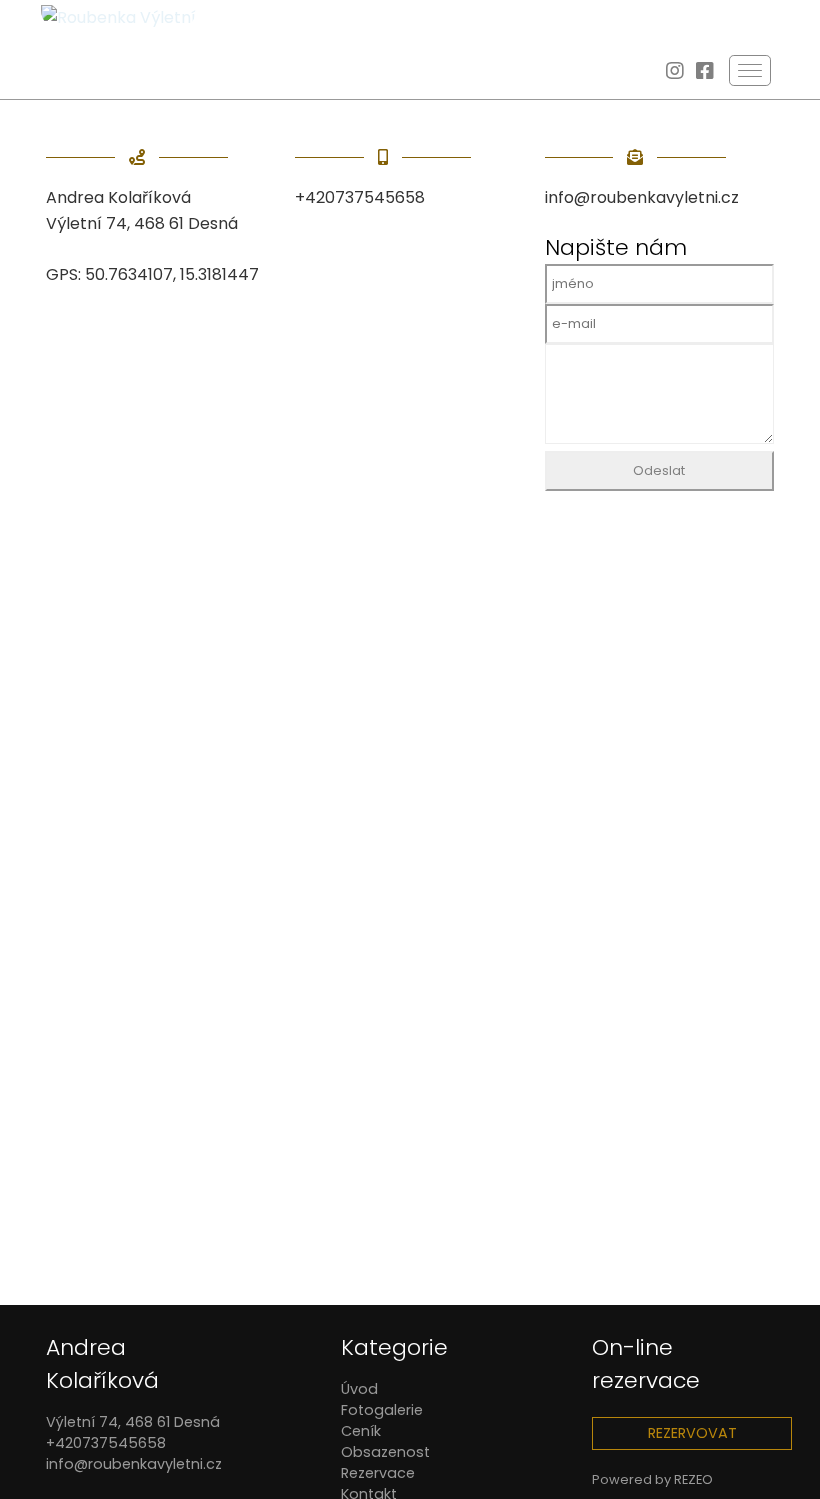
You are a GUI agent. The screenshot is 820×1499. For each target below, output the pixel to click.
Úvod (359, 1389)
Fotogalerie (382, 1410)
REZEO (693, 1479)
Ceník (361, 1431)
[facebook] (705, 72)
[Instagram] (675, 72)
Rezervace (378, 1473)
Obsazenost (385, 1452)
